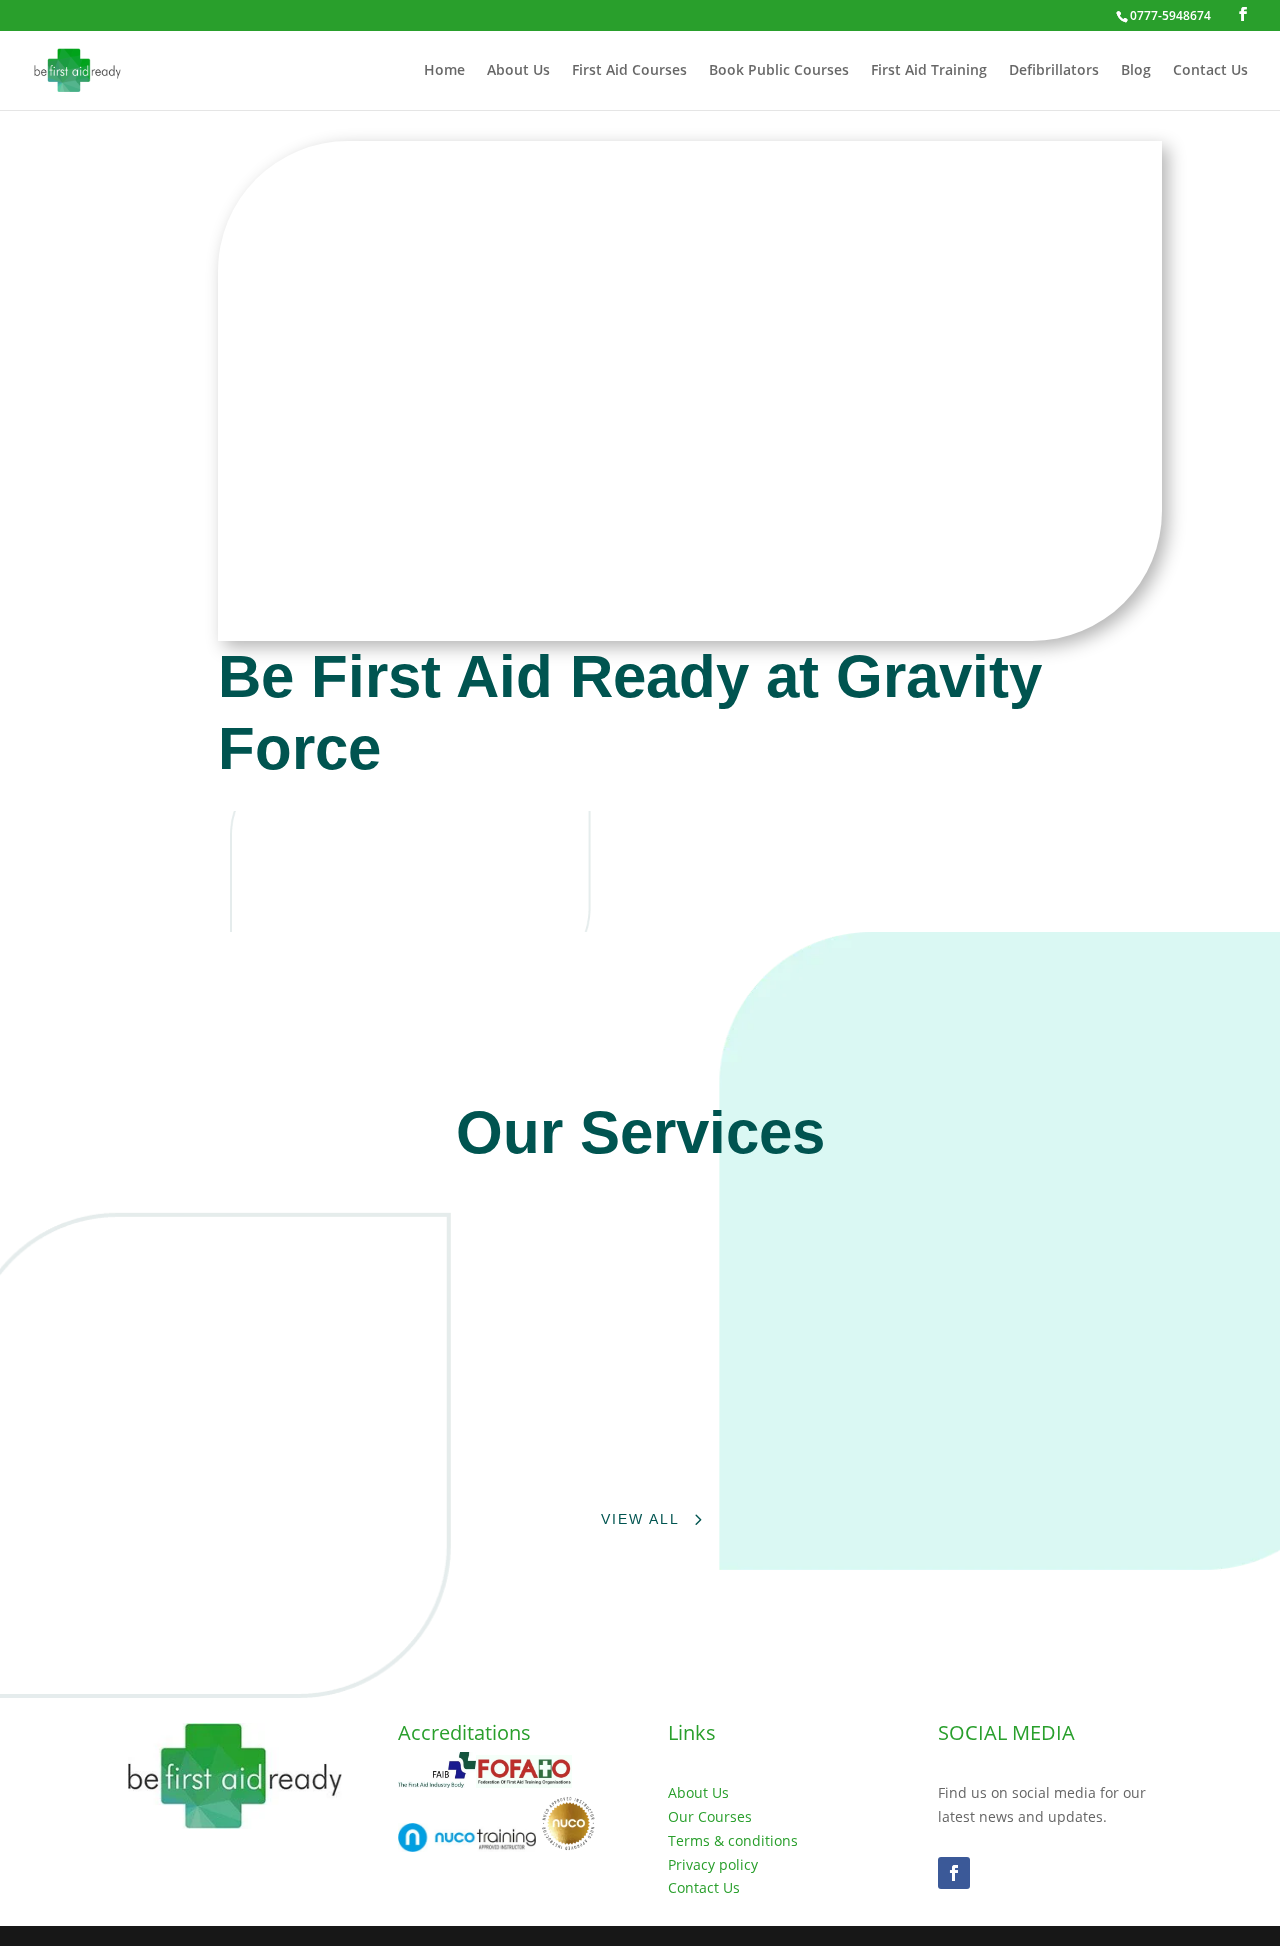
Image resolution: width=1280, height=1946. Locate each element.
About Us (518, 71)
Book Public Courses (779, 71)
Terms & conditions (733, 1840)
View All (640, 1519)
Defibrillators (1054, 71)
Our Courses (710, 1816)
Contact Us (1210, 71)
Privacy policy (713, 1864)
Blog (1136, 71)
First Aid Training (929, 71)
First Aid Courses (629, 71)
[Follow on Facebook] (954, 1873)
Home (444, 71)
